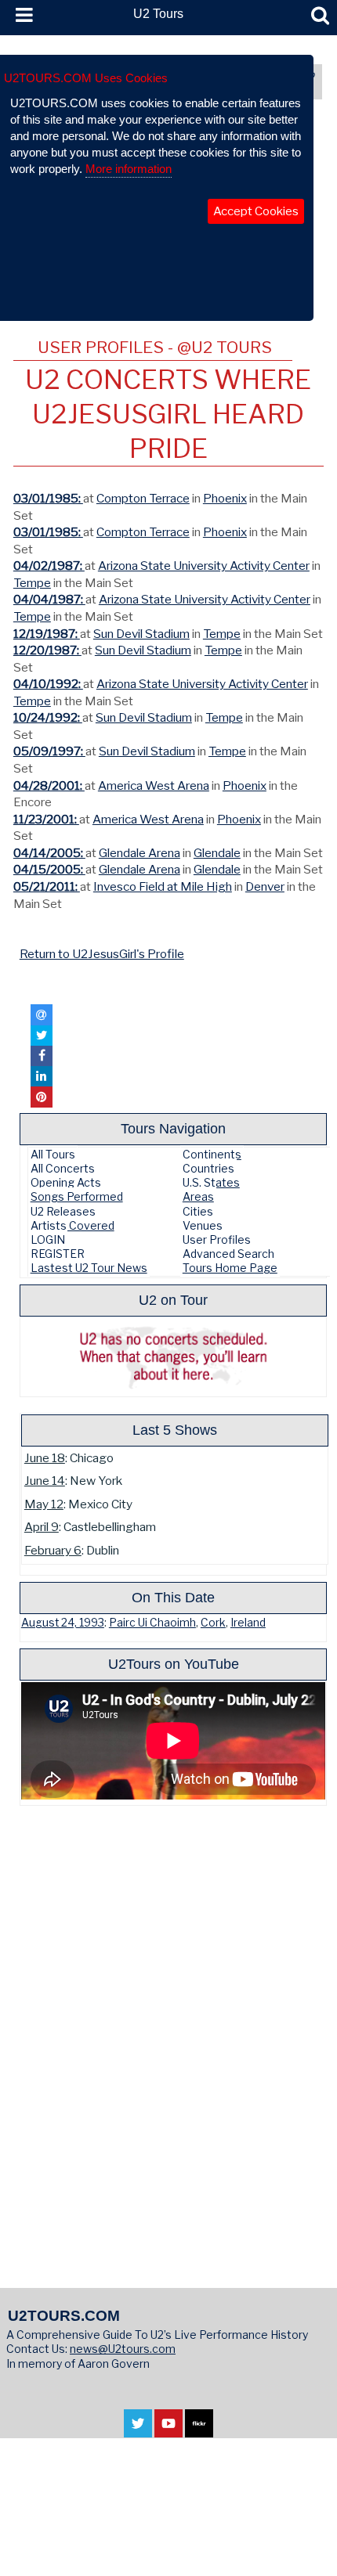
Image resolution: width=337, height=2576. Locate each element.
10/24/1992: (48, 717)
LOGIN (48, 1239)
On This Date (173, 1597)
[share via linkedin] (42, 1076)
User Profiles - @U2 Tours (155, 347)
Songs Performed (77, 1196)
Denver (265, 886)
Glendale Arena (140, 853)
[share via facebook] (42, 1056)
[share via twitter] (42, 1036)
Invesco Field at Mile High (163, 886)
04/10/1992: (48, 684)
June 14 (45, 1481)
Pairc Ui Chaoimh (152, 1623)
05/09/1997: (49, 751)
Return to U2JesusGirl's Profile (102, 954)
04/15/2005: (49, 869)
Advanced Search (228, 1254)
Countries (208, 1168)
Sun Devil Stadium (141, 634)
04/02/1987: (49, 566)
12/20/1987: (47, 650)
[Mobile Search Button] (320, 16)
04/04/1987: (49, 599)
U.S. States (211, 1182)
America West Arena (154, 785)
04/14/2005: (49, 853)
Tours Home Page (230, 1268)
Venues (203, 1225)
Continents (212, 1154)
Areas (198, 1196)
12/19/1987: (47, 634)
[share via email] (42, 1014)
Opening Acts (66, 1182)
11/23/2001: (46, 819)
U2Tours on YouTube (174, 1664)
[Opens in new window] (138, 2429)
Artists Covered (72, 1225)
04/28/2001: (49, 785)
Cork (213, 1623)
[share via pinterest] (42, 1097)
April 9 (42, 1527)
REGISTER (58, 1254)
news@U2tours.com (123, 2349)
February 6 (53, 1550)
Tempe (32, 583)
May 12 (44, 1504)
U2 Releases (63, 1211)
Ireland (248, 1623)
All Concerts (63, 1168)
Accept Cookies (256, 211)
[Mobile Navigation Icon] (21, 16)
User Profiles (217, 1239)
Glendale (217, 853)
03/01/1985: (48, 498)
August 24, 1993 (63, 1623)
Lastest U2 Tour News (89, 1268)
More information (129, 169)
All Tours (53, 1154)
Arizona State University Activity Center (204, 566)
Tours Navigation (173, 1128)
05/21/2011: (47, 886)
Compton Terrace (143, 498)
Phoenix (225, 498)
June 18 (45, 1458)
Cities (198, 1211)
